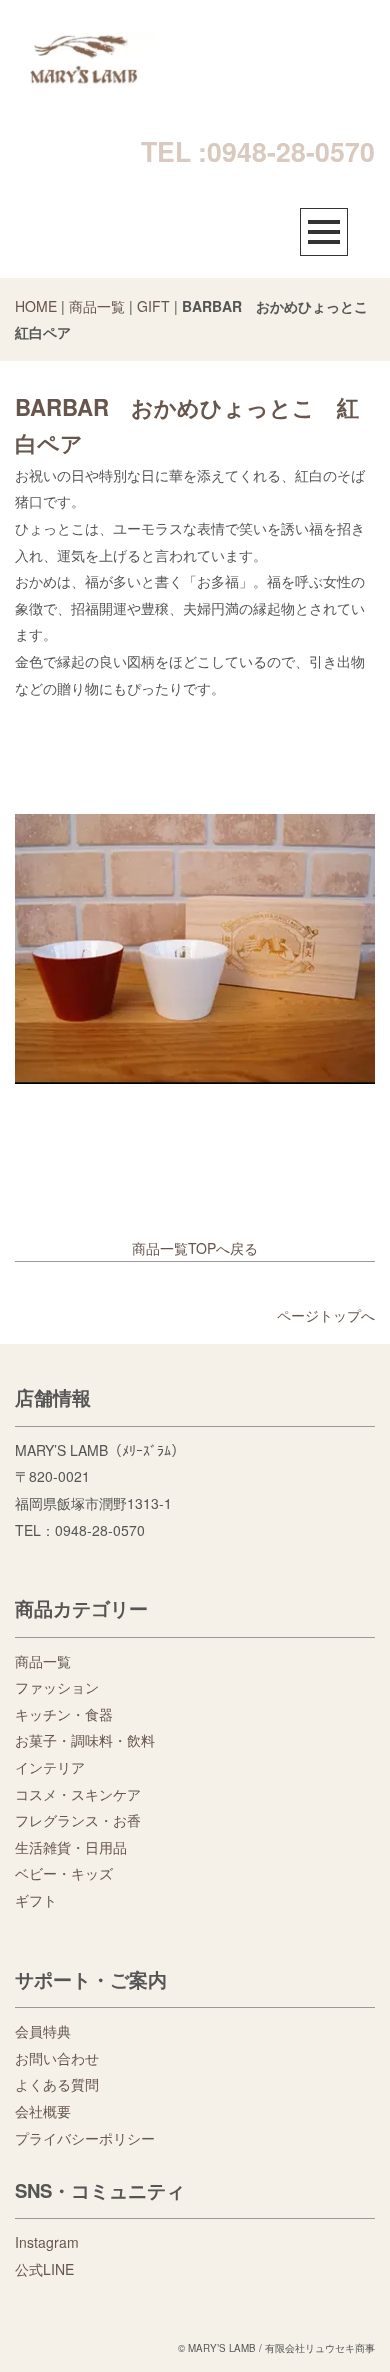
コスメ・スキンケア (78, 1794)
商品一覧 (97, 306)
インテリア (50, 1767)
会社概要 (43, 2111)
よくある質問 (57, 2084)
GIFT (153, 306)
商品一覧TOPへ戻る (195, 1248)
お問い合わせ (57, 2058)
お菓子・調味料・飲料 (85, 1740)
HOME (36, 306)
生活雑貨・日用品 (71, 1847)
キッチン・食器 (64, 1714)
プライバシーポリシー (85, 2138)
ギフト (36, 1900)
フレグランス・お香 (78, 1820)
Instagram (47, 2242)
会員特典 (43, 2031)
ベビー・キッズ (64, 1873)
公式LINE (44, 2269)
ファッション (57, 1687)
